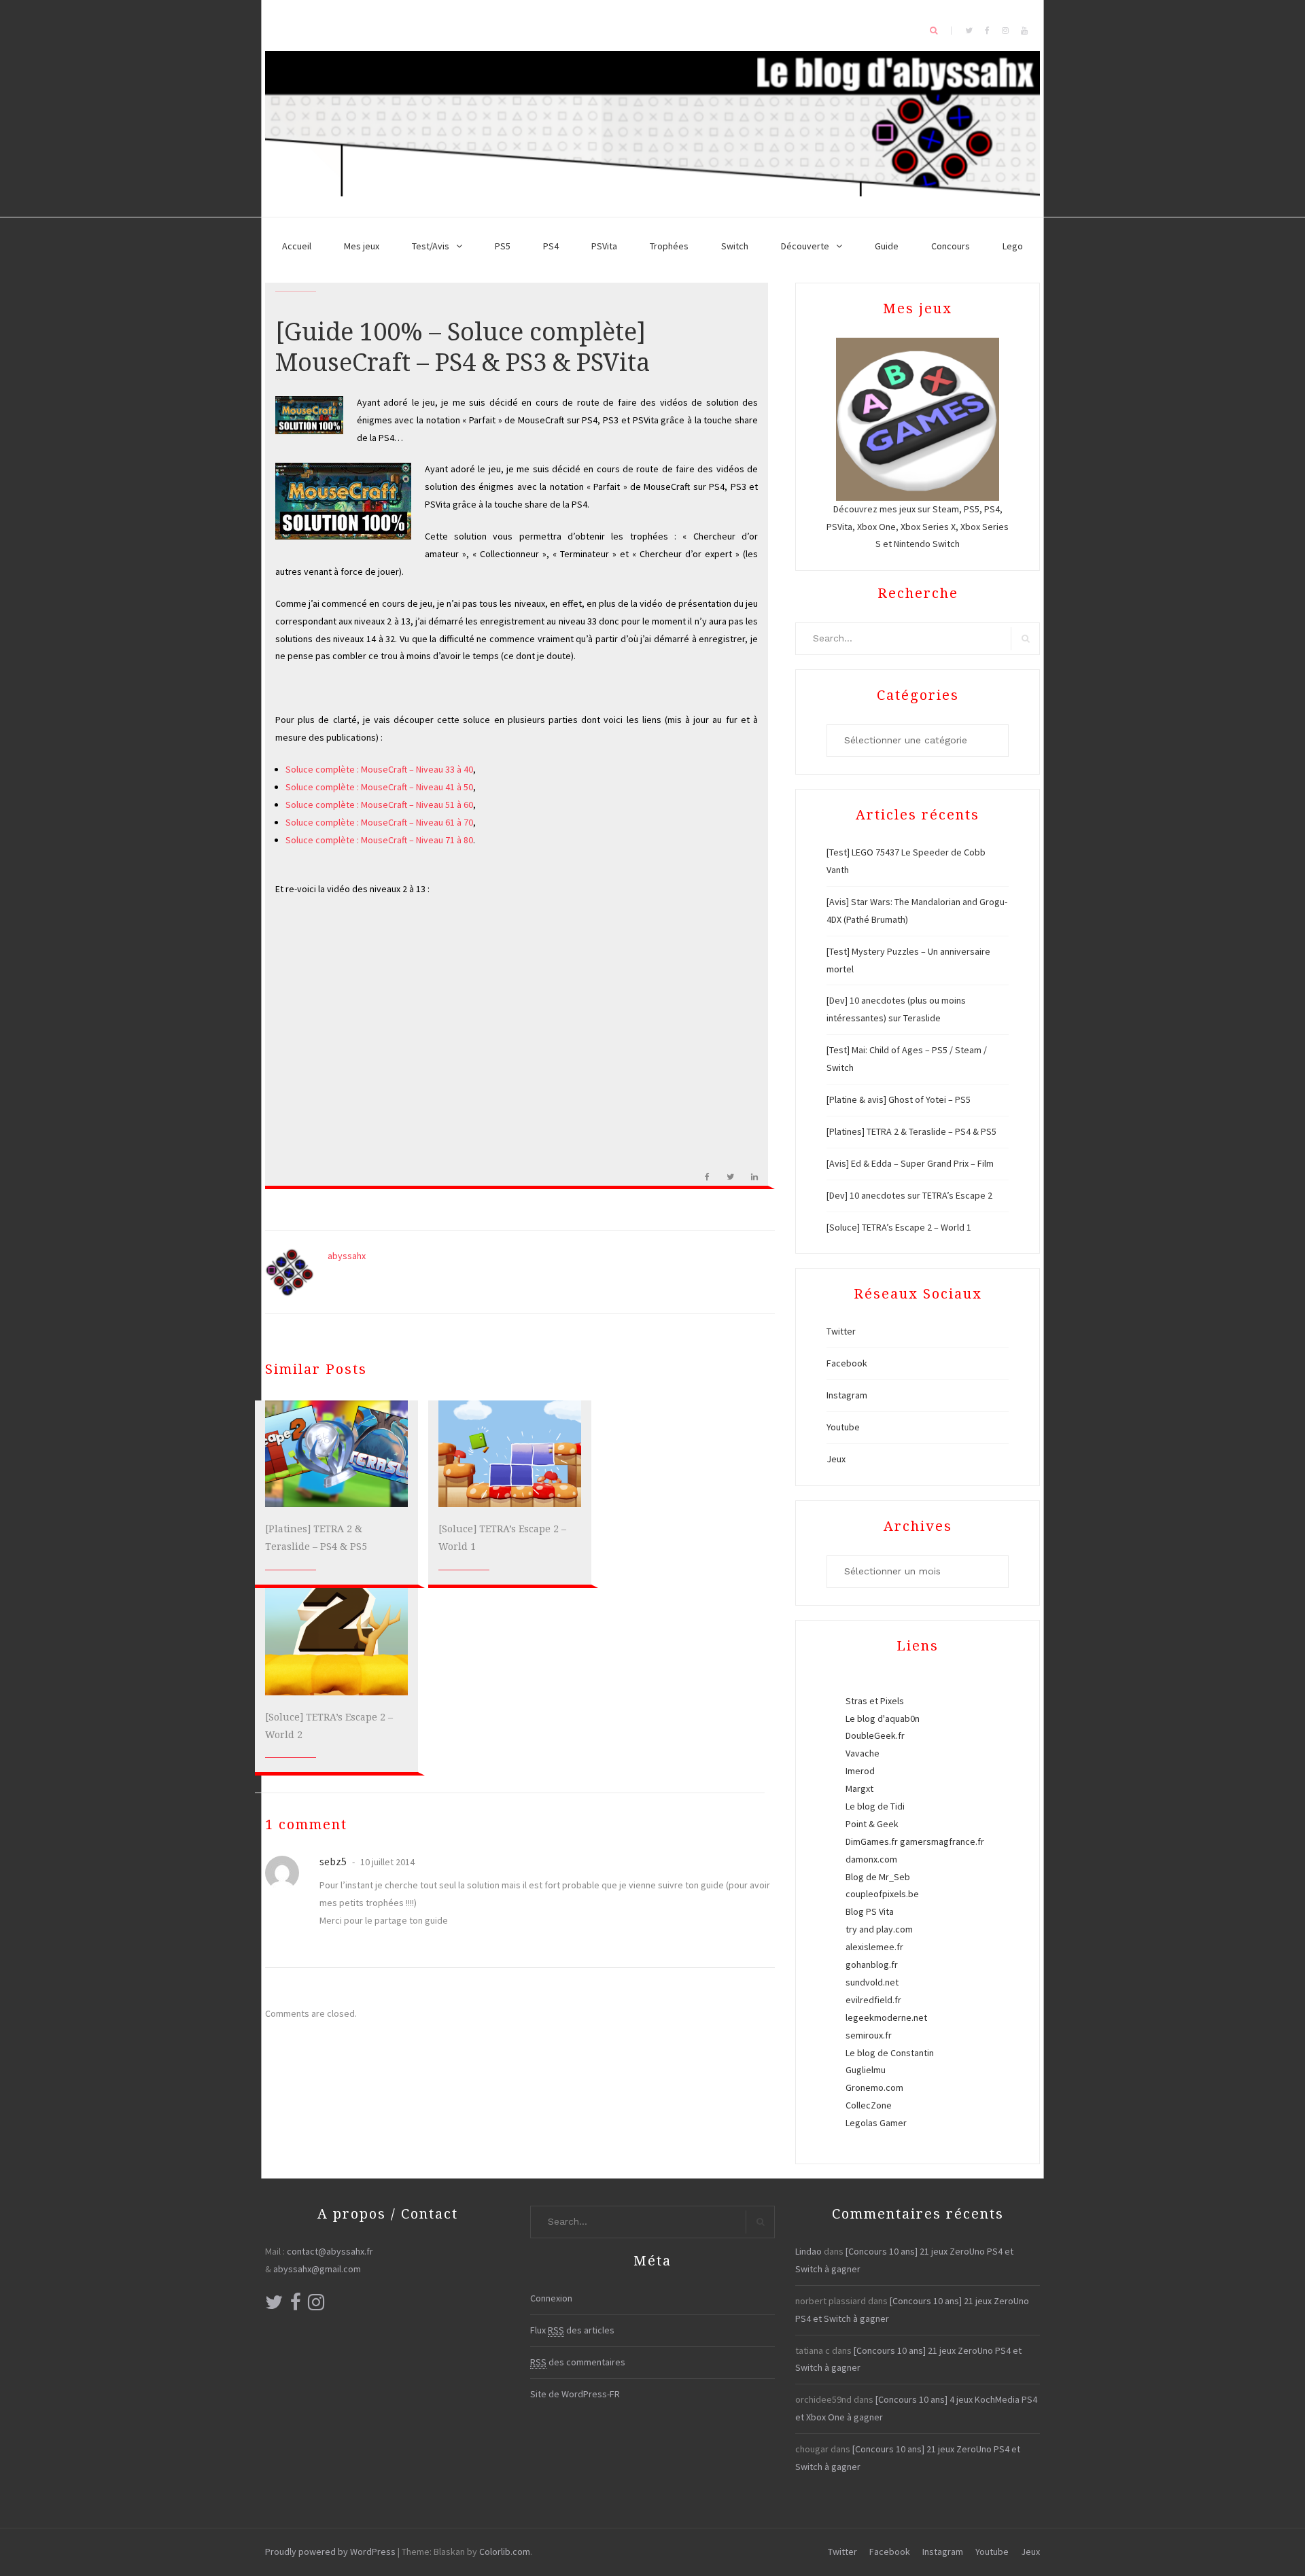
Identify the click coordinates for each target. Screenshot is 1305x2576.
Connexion (551, 2298)
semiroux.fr (869, 2035)
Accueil (297, 246)
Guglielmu (866, 2070)
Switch (735, 246)
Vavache (863, 1753)
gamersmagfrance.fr (942, 1841)
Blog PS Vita (870, 1911)
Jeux (836, 1459)
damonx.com (871, 1859)
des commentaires (578, 2362)
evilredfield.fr (873, 2000)
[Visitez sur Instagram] (316, 2306)
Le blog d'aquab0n (883, 1718)
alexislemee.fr (874, 1947)
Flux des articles (572, 2330)
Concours (951, 246)
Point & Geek (872, 1824)
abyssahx (347, 1256)
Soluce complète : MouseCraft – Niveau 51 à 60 (379, 805)
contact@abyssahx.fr (330, 2251)
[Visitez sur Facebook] (296, 2306)
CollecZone (869, 2105)
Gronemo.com (874, 2087)
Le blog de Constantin (890, 2053)
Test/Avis (431, 246)
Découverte (805, 246)
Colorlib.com (505, 2552)
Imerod (860, 1771)
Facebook (847, 1363)
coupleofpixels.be (882, 1894)
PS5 (503, 246)
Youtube (843, 1427)
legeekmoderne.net (886, 2017)
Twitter (841, 1331)
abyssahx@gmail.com (317, 2269)
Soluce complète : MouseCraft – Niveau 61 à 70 (379, 822)
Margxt (859, 1788)
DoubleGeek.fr (875, 1735)
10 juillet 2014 (386, 1862)
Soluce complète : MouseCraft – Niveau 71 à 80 (379, 840)
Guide (887, 246)
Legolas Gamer (876, 2123)
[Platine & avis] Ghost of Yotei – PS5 (899, 1099)
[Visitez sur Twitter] (274, 2306)
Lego (1013, 246)
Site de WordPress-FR (575, 2394)
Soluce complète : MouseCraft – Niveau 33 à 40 (379, 769)
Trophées (669, 246)
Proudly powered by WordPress (330, 2552)
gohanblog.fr (872, 1964)
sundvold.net (872, 1982)
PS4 (551, 246)
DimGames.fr (872, 1841)
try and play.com (879, 1929)
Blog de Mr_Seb (878, 1877)
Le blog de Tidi (875, 1806)
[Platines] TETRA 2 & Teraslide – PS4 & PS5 (911, 1131)
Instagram (847, 1395)
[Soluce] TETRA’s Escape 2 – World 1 (899, 1227)
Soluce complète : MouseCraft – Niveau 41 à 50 (379, 787)
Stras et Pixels (875, 1701)
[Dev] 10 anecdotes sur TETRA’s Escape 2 (909, 1195)
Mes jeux (362, 246)
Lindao (808, 2251)
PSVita (604, 246)
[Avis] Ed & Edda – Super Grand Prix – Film (910, 1163)
